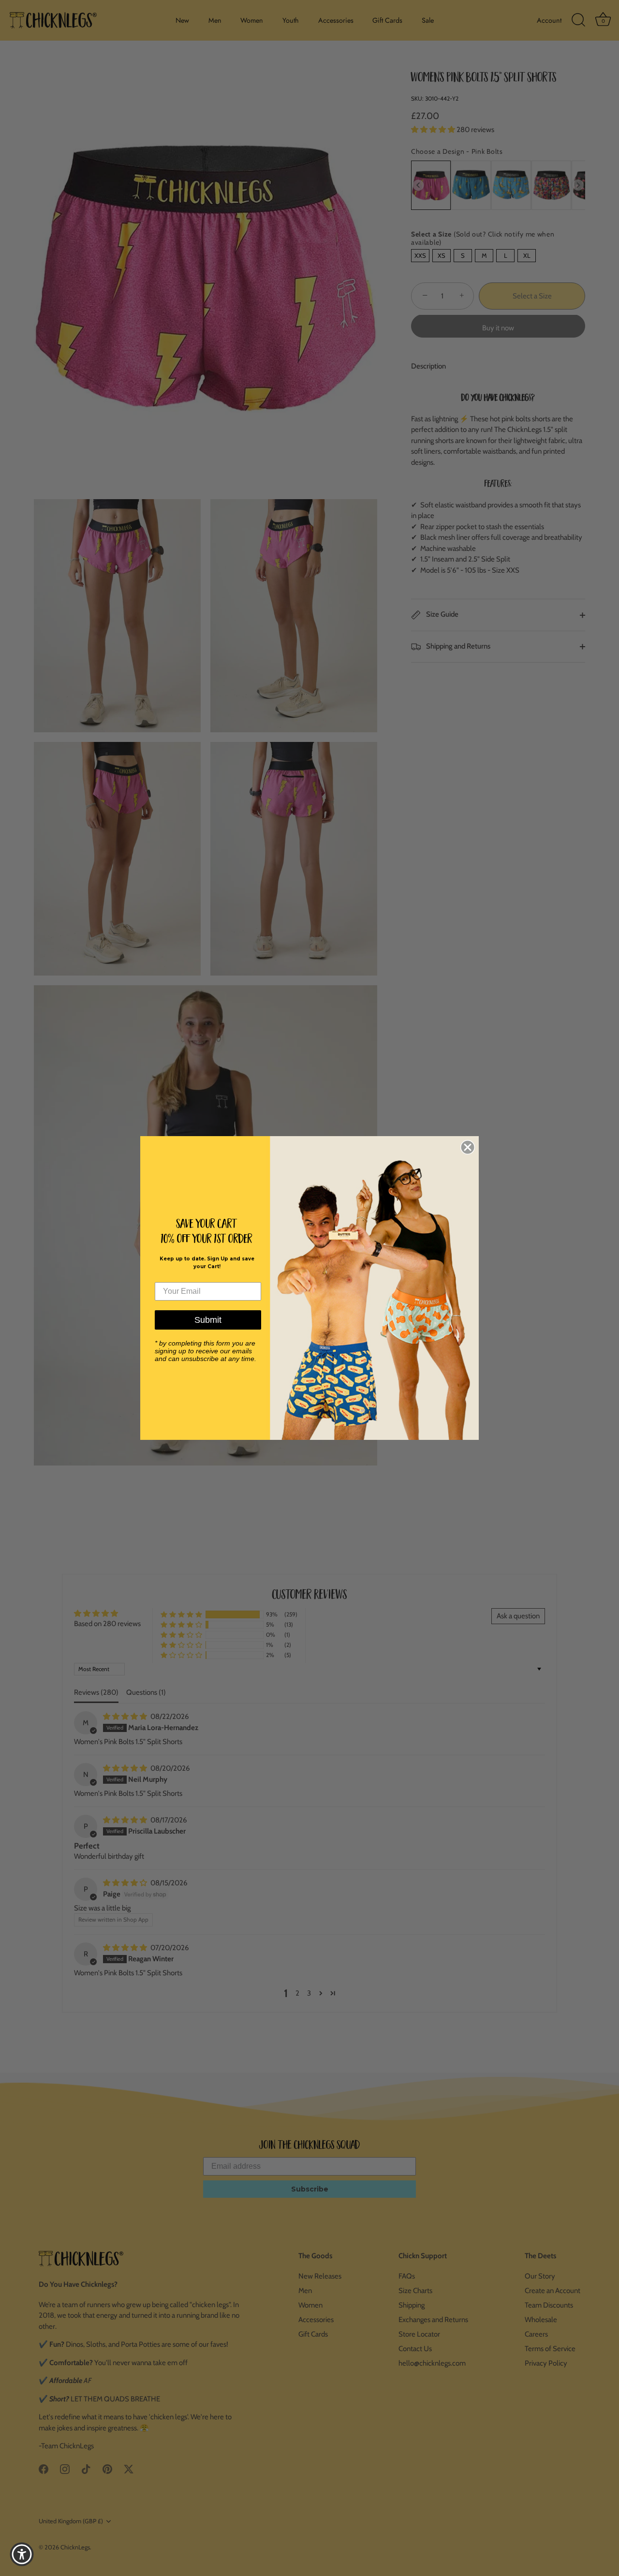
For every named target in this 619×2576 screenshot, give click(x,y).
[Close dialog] (468, 1147)
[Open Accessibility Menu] (22, 2554)
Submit (208, 1320)
